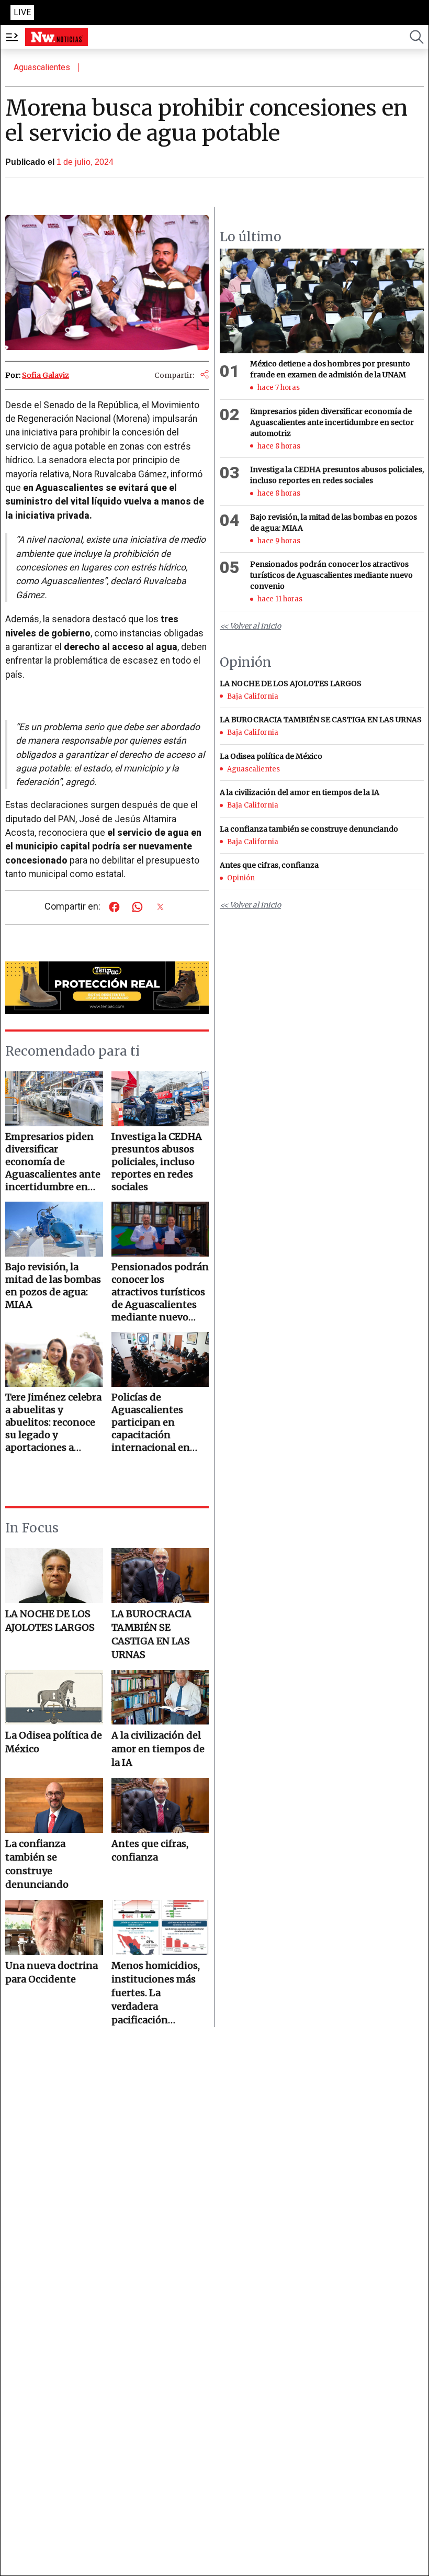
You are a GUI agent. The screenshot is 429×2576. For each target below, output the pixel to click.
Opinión (241, 878)
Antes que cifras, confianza (150, 1850)
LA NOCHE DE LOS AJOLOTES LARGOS (50, 1621)
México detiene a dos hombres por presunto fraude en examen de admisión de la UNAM (330, 369)
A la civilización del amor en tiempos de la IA (158, 1749)
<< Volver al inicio (250, 626)
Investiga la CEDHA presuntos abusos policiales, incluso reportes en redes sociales (337, 475)
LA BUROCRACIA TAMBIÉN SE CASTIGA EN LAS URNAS (151, 1634)
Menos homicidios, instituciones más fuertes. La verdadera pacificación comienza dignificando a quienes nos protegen (156, 1993)
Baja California (253, 696)
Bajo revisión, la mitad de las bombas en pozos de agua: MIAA (334, 523)
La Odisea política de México (54, 1742)
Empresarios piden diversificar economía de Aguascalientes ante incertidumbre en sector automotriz (332, 422)
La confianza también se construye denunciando (37, 1864)
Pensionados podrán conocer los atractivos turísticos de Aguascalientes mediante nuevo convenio (331, 575)
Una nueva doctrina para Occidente (52, 1972)
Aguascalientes (42, 67)
